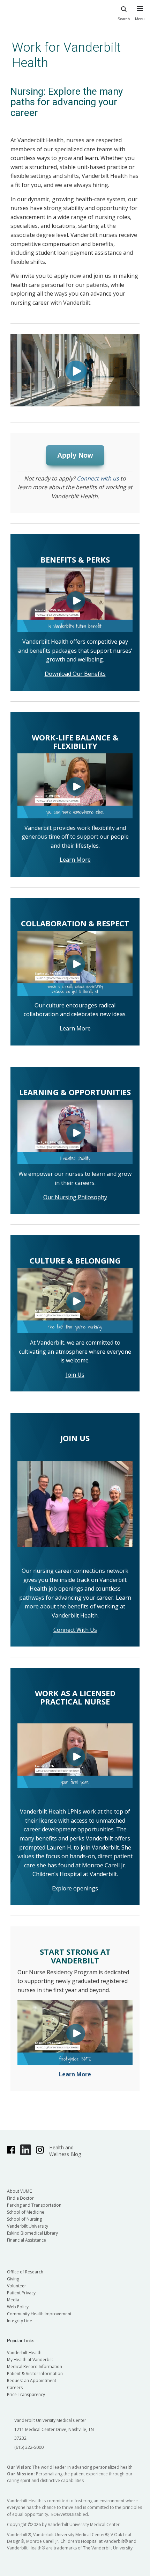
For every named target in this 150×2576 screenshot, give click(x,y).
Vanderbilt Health (24, 2353)
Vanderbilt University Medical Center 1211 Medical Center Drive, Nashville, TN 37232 (54, 2429)
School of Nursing (24, 2219)
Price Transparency (26, 2394)
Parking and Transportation (34, 2205)
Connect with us (98, 478)
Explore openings (75, 1888)
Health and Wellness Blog (65, 2151)
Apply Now (75, 455)
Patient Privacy (21, 2293)
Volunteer (17, 2286)
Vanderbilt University (28, 2226)
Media (13, 2300)
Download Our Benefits (75, 674)
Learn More (75, 860)
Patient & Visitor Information (35, 2374)
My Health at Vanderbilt (30, 2360)
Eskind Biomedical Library (32, 2233)
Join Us (75, 1375)
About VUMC (20, 2191)
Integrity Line (20, 2321)
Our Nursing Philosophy (75, 1197)
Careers (15, 2387)
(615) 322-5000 (29, 2447)
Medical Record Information (35, 2367)
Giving (13, 2279)
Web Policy (18, 2307)
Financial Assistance (27, 2240)
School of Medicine (26, 2212)
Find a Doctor (20, 2198)
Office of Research (25, 2272)
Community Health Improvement (39, 2314)
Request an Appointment (32, 2380)
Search (124, 19)
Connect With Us (75, 1630)
